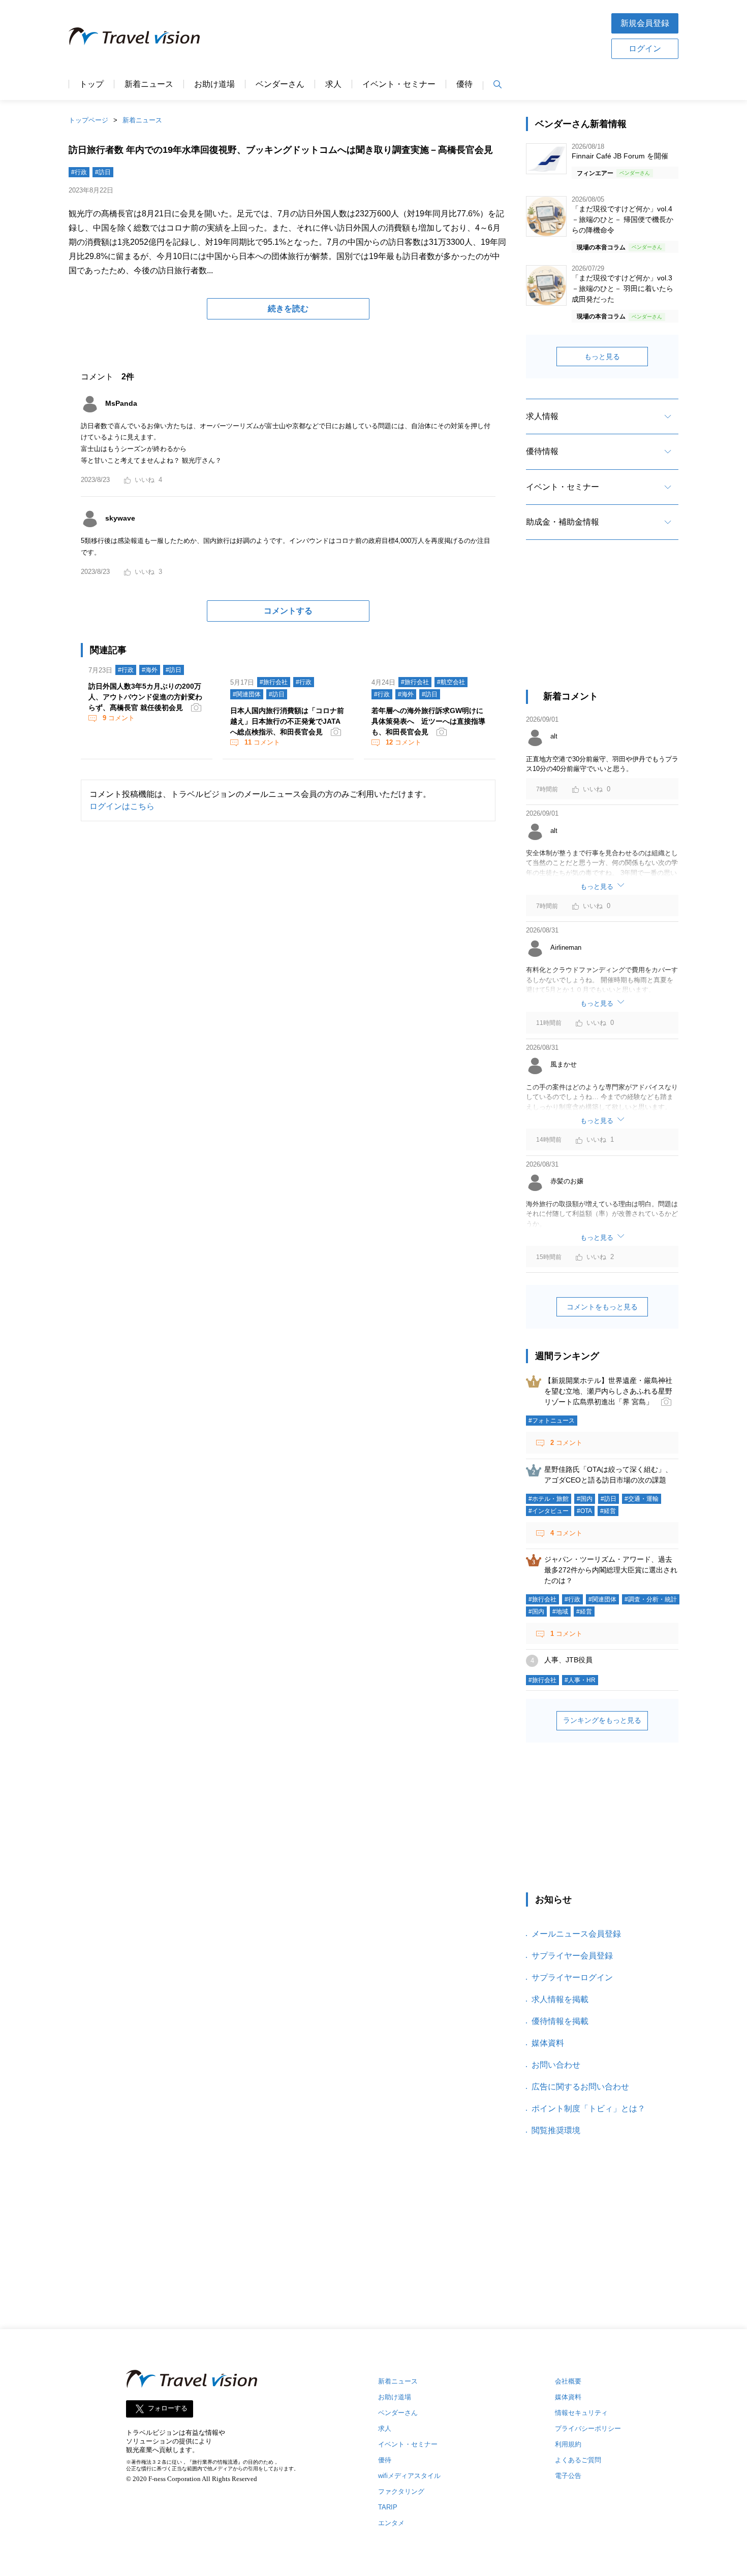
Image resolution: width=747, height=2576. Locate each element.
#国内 (585, 1499)
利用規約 (568, 2444)
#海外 (150, 670)
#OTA (584, 1511)
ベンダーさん (280, 84)
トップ (91, 84)
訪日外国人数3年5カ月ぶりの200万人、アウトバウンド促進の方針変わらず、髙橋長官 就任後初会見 (145, 697)
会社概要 (568, 2381)
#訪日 (103, 172)
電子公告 (568, 2476)
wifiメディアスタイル (409, 2476)
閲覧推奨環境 (556, 2130)
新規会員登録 (645, 23)
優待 (464, 84)
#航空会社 (451, 682)
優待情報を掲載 (560, 2021)
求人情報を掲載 (560, 1999)
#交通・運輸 (642, 1499)
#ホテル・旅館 (549, 1499)
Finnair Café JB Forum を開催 (620, 156)
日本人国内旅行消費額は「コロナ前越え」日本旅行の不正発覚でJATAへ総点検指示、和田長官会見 (287, 721)
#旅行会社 (274, 682)
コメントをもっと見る (602, 1307)
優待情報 (542, 451)
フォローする (168, 2409)
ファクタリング (401, 2491)
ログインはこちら (122, 806)
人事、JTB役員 (568, 1660)
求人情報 (542, 416)
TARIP (388, 2507)
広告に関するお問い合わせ (580, 2087)
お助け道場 (214, 84)
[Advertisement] (406, 35)
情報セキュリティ (581, 2413)
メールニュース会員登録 (576, 1934)
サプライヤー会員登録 (572, 1956)
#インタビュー (549, 1511)
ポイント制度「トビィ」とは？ (588, 2108)
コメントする (288, 611)
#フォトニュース (552, 1421)
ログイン (645, 49)
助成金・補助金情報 (563, 522)
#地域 (560, 1612)
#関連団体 (247, 694)
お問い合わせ (556, 2065)
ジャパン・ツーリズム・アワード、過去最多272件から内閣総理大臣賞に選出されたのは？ (611, 1570)
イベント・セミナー (399, 84)
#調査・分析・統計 (651, 1599)
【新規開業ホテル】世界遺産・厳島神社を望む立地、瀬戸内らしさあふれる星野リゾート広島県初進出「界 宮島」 (608, 1391)
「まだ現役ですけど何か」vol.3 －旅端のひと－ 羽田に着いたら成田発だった (622, 288)
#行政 (79, 172)
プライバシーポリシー (588, 2428)
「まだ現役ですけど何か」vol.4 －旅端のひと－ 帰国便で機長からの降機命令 (622, 219)
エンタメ (391, 2523)
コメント (119, 718)
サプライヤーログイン (572, 1977)
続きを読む (288, 309)
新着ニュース (149, 84)
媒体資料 (548, 2043)
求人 (333, 84)
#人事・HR (580, 1680)
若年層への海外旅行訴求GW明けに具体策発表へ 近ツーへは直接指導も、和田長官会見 (428, 721)
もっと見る (602, 357)
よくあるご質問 (578, 2460)
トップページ (88, 120)
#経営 (608, 1511)
